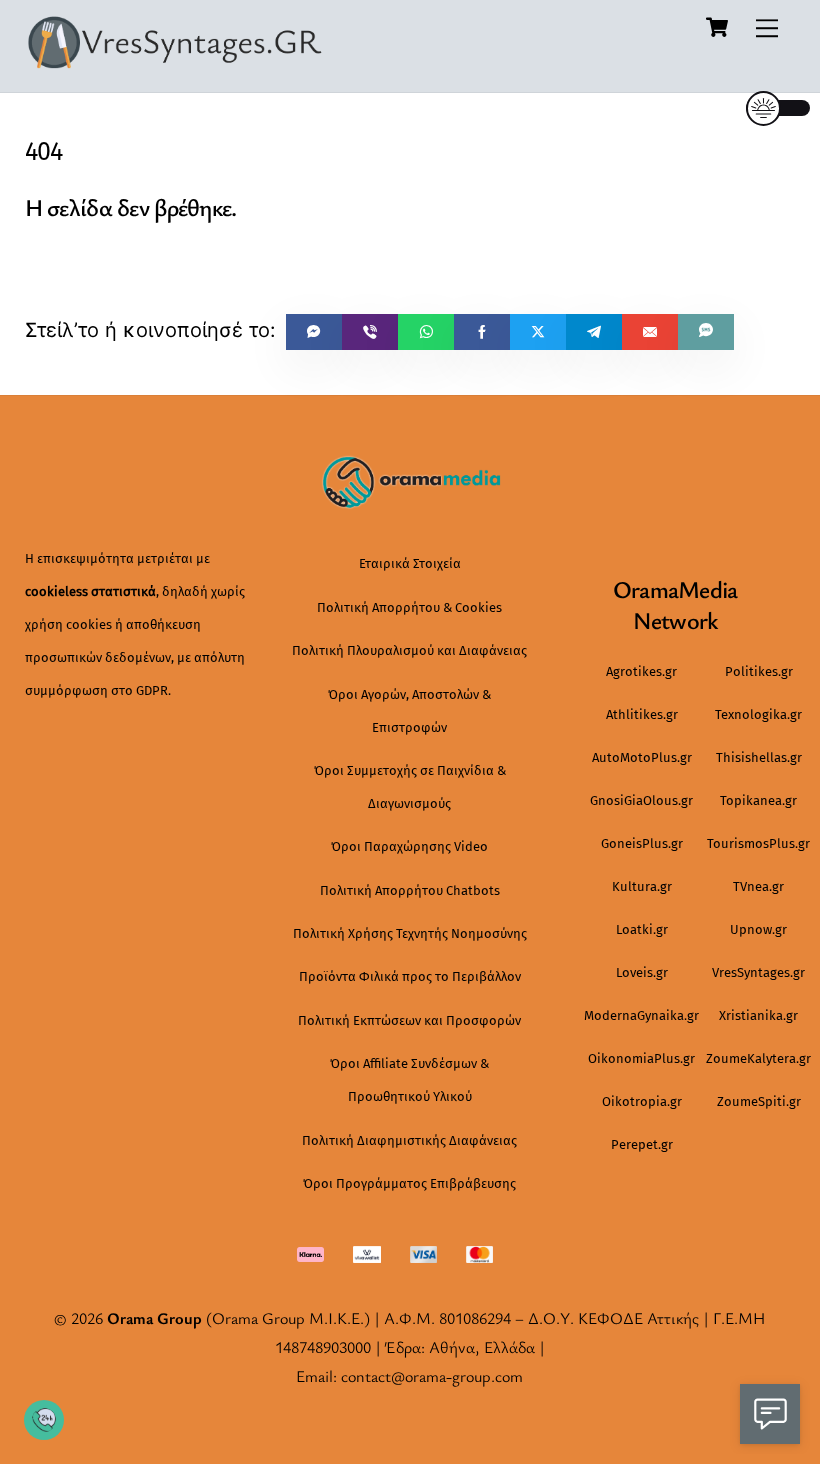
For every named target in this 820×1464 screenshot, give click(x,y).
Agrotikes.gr (641, 671)
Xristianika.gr (758, 1015)
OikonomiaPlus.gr (641, 1058)
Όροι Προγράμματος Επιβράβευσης (409, 1183)
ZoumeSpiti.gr (759, 1101)
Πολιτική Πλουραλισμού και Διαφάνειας (409, 650)
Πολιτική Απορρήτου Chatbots (410, 890)
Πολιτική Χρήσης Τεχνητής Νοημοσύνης (410, 933)
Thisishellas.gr (759, 757)
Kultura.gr (642, 886)
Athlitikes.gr (642, 714)
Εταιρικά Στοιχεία (410, 563)
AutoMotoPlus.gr (642, 757)
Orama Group (154, 1318)
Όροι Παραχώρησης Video (409, 846)
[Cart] (717, 27)
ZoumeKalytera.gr (758, 1058)
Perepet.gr (642, 1144)
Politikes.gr (759, 671)
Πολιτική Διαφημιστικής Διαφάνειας (409, 1140)
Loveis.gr (642, 972)
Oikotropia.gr (642, 1101)
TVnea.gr (758, 886)
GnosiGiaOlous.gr (641, 800)
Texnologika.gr (758, 714)
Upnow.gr (758, 929)
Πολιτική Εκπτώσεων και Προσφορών (409, 1020)
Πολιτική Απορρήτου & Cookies (409, 607)
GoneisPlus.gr (642, 843)
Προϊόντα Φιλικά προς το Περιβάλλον (410, 976)
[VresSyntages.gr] (175, 62)
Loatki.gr (642, 929)
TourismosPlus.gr (758, 843)
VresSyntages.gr (758, 972)
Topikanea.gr (758, 800)
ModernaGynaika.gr (641, 1015)
